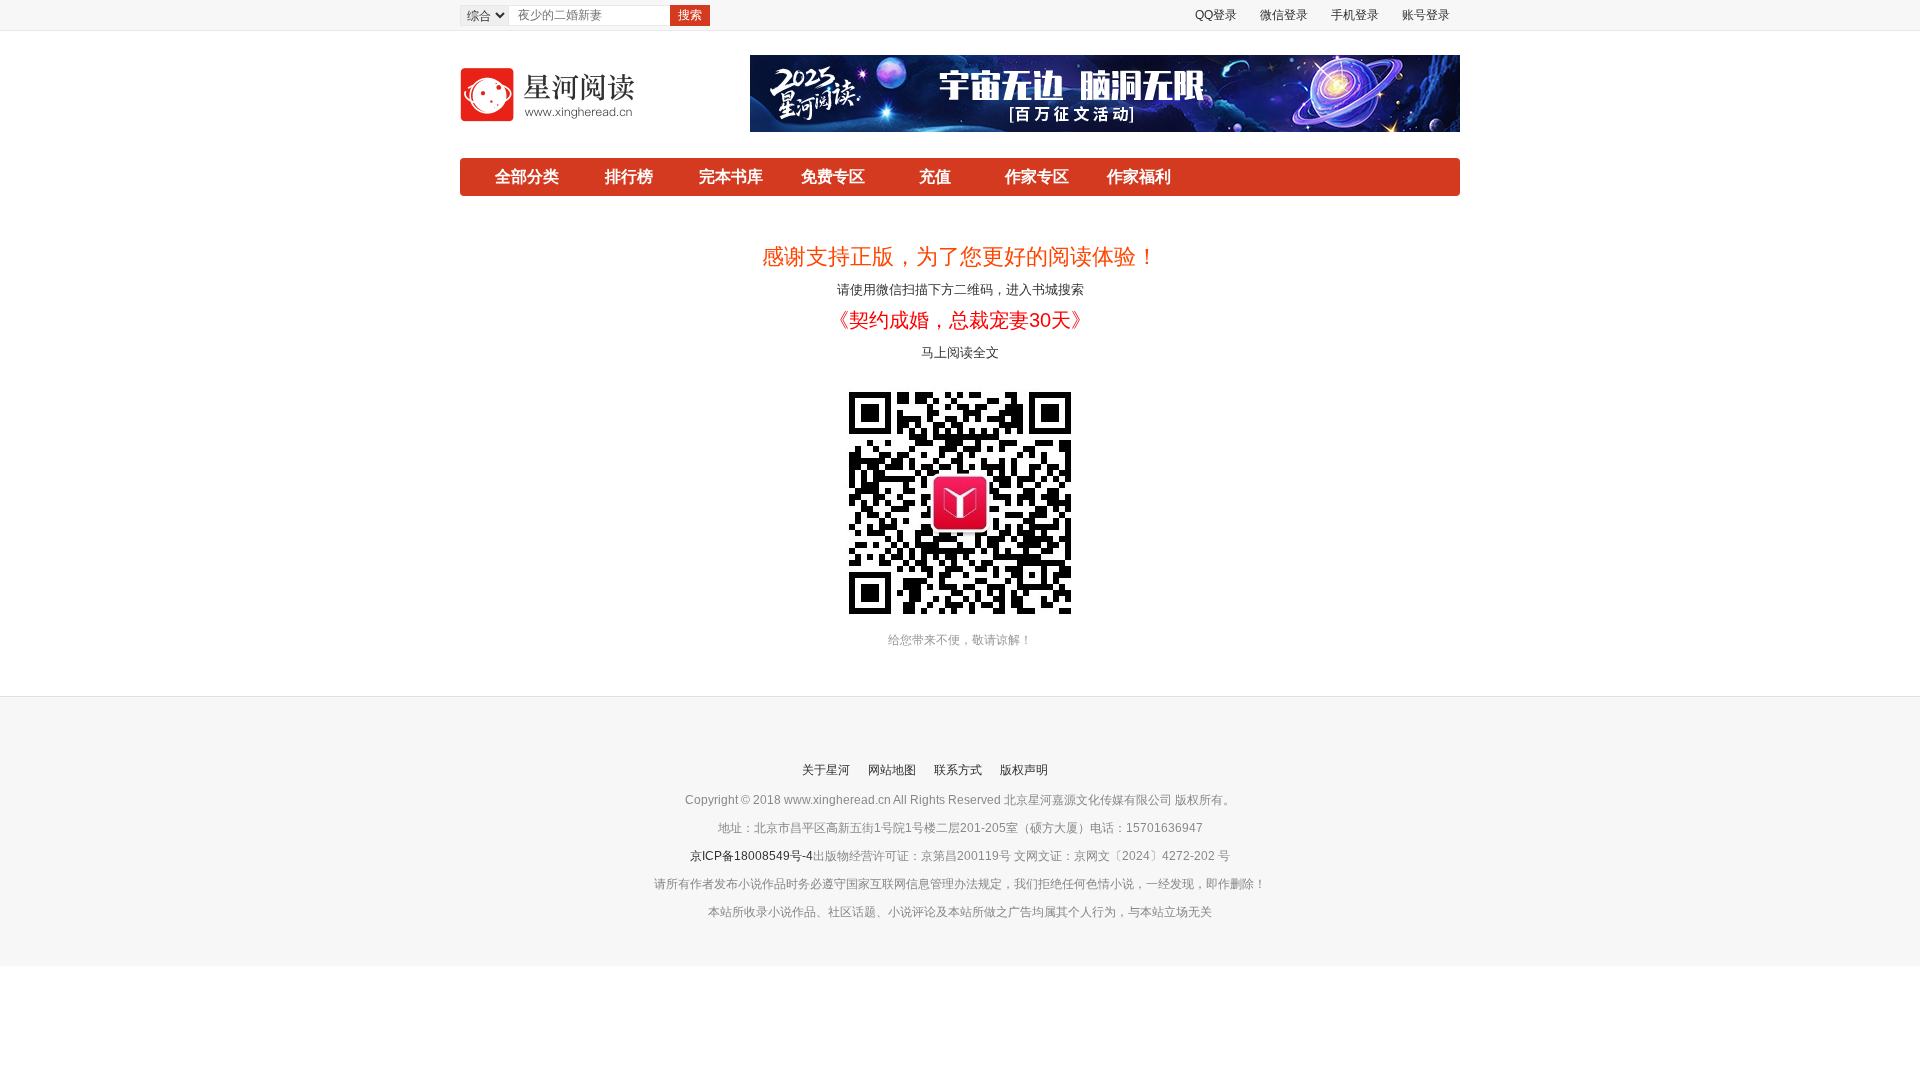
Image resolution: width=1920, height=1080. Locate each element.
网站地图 (892, 770)
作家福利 (1139, 176)
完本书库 (731, 176)
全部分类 (527, 176)
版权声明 (1024, 770)
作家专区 (1037, 176)
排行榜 (629, 176)
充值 (935, 176)
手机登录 (1355, 15)
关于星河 (826, 770)
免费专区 (833, 176)
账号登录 (1426, 15)
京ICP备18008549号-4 (751, 856)
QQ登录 (1216, 15)
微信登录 (1284, 15)
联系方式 (958, 770)
